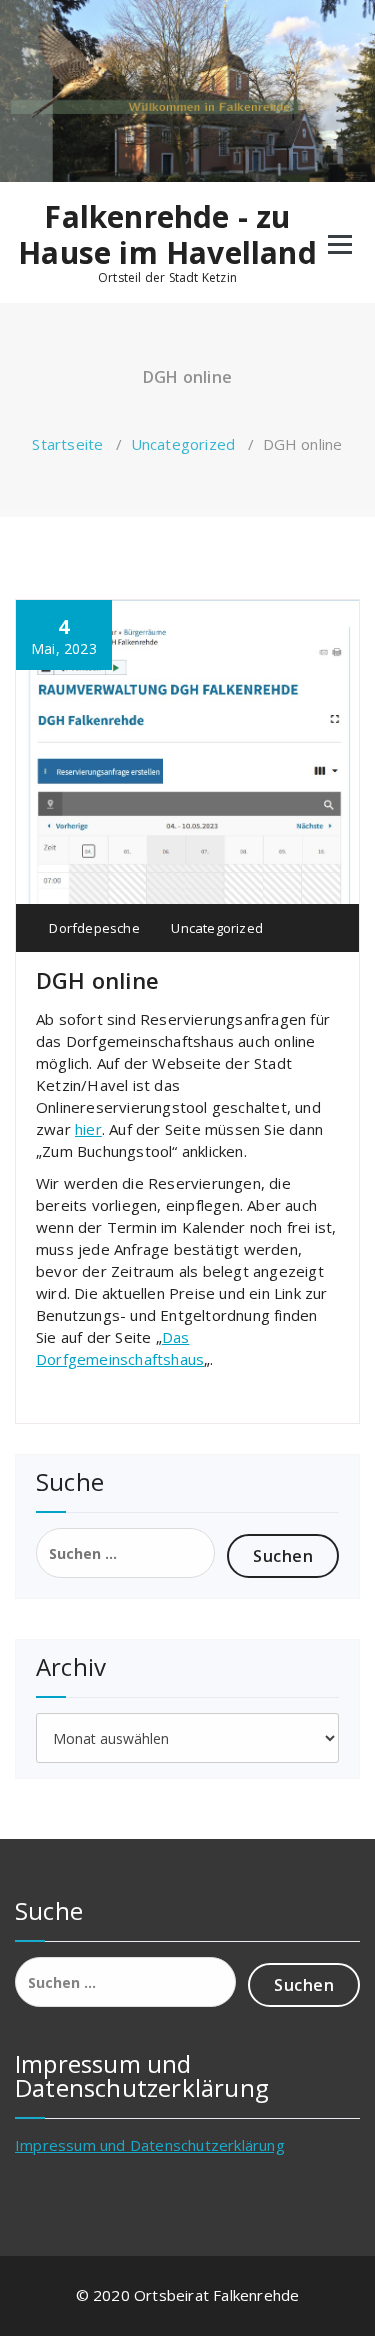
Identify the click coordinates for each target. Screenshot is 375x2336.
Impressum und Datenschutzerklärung (150, 2145)
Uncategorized (183, 444)
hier (88, 1129)
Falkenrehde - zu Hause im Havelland (167, 235)
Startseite (67, 444)
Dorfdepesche (93, 928)
